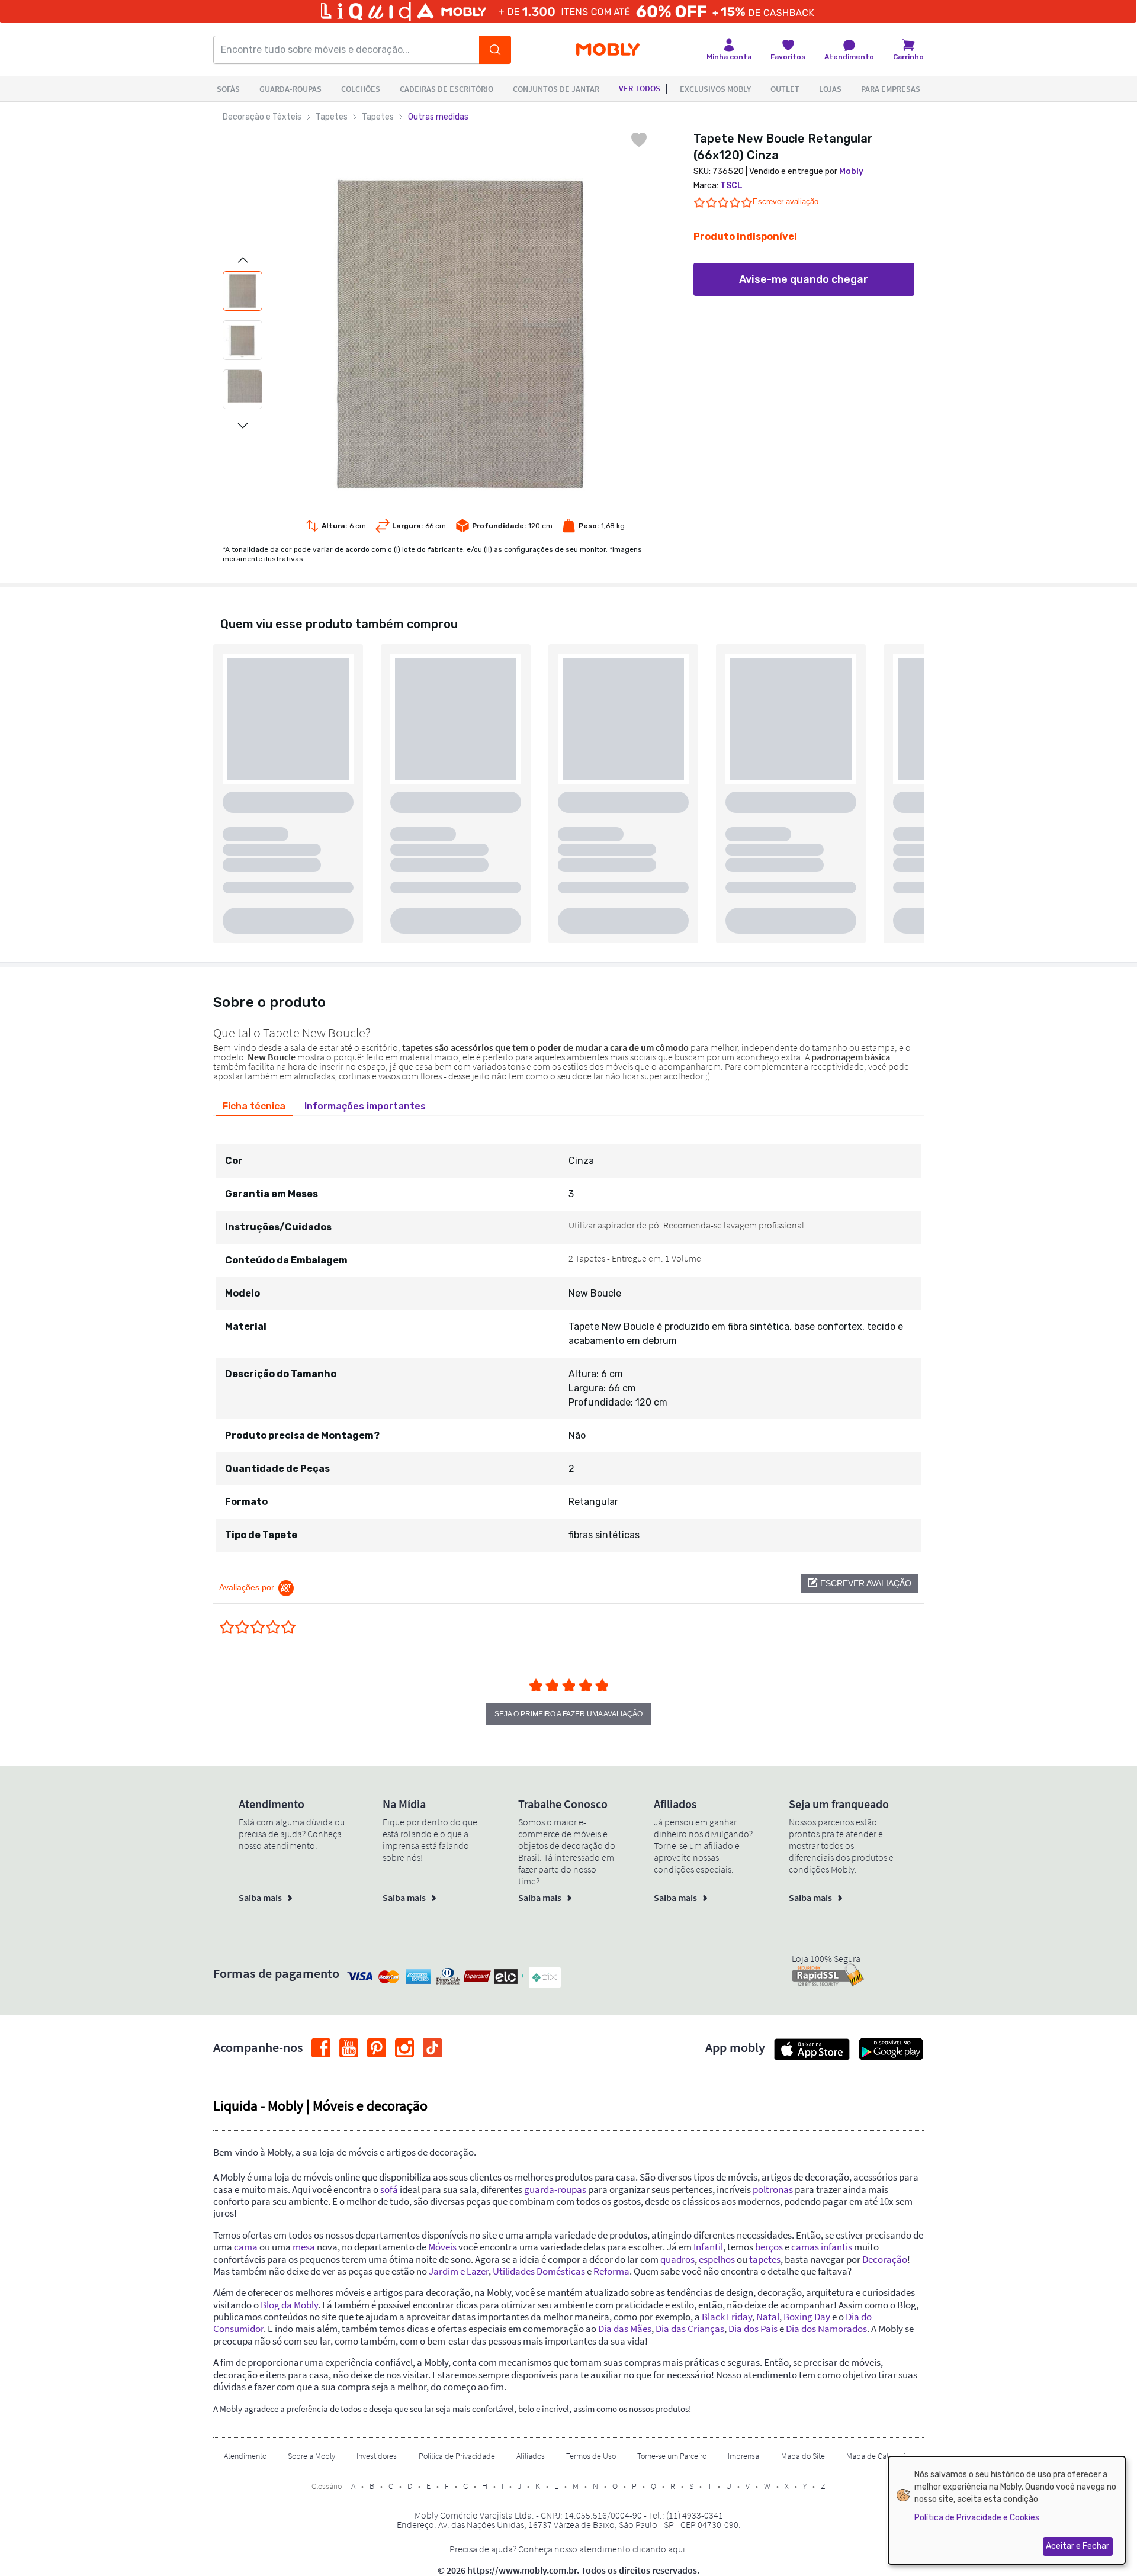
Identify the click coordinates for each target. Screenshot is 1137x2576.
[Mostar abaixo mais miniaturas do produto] (243, 426)
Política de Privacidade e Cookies (977, 2518)
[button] (859, 1583)
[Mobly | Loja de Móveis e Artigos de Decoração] (608, 50)
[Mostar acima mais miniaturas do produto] (243, 260)
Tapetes (332, 117)
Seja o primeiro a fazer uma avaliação (568, 1714)
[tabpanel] (568, 1337)
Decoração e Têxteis (262, 117)
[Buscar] (495, 50)
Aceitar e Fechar (1077, 2546)
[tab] (254, 1107)
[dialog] (1007, 2510)
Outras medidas (438, 117)
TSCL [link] (731, 186)
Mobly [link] (851, 171)
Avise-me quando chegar (804, 279)
